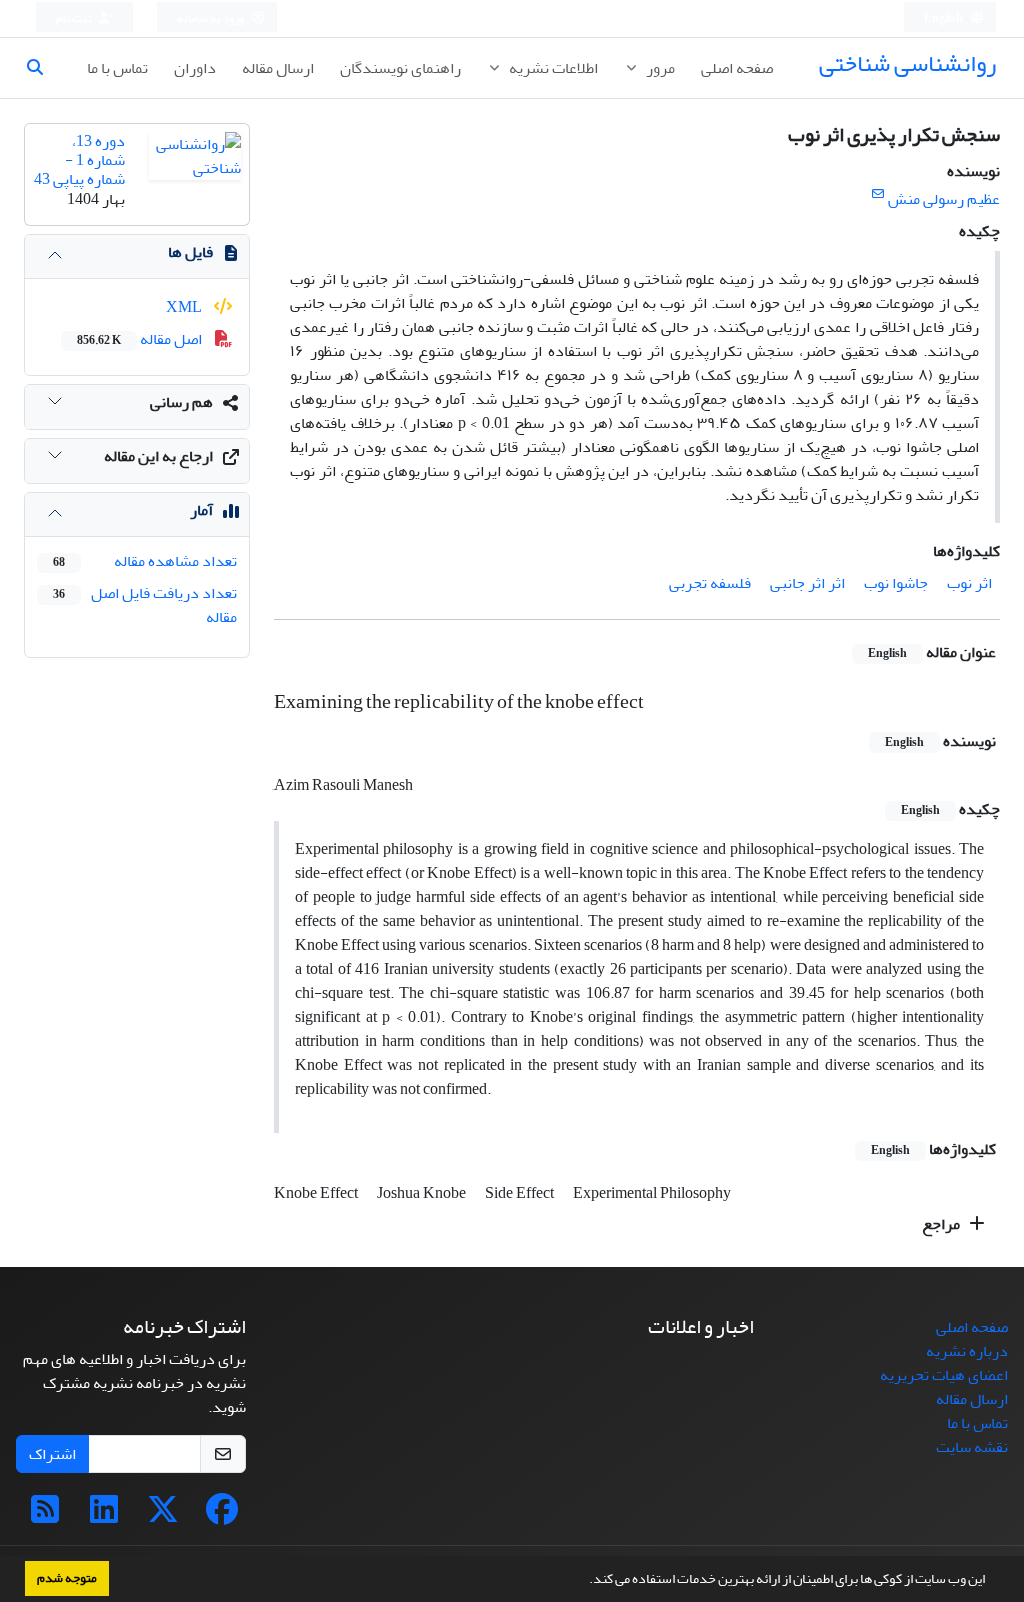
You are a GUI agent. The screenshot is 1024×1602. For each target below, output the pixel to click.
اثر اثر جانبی (807, 583)
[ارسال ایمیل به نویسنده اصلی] (877, 194)
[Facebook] (222, 1516)
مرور (659, 68)
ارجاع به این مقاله (158, 456)
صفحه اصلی (737, 68)
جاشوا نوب (896, 583)
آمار (201, 510)
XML (185, 307)
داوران (195, 68)
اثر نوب (969, 583)
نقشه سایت (972, 1447)
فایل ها (190, 252)
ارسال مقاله (278, 68)
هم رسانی (181, 402)
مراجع (942, 1224)
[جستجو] (43, 68)
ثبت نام (75, 18)
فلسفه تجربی (710, 583)
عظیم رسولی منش (944, 199)
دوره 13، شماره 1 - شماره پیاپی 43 (79, 160)
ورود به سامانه (211, 18)
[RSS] (45, 1516)
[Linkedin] (104, 1516)
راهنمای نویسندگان (400, 68)
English (944, 18)
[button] (584, 1581)
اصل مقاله (141, 339)
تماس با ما (117, 68)
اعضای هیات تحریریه (944, 1375)
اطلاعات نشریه (552, 68)
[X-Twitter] (163, 1516)
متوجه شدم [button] (67, 1578)
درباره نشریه (967, 1351)
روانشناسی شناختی (907, 63)
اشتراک (52, 1454)
